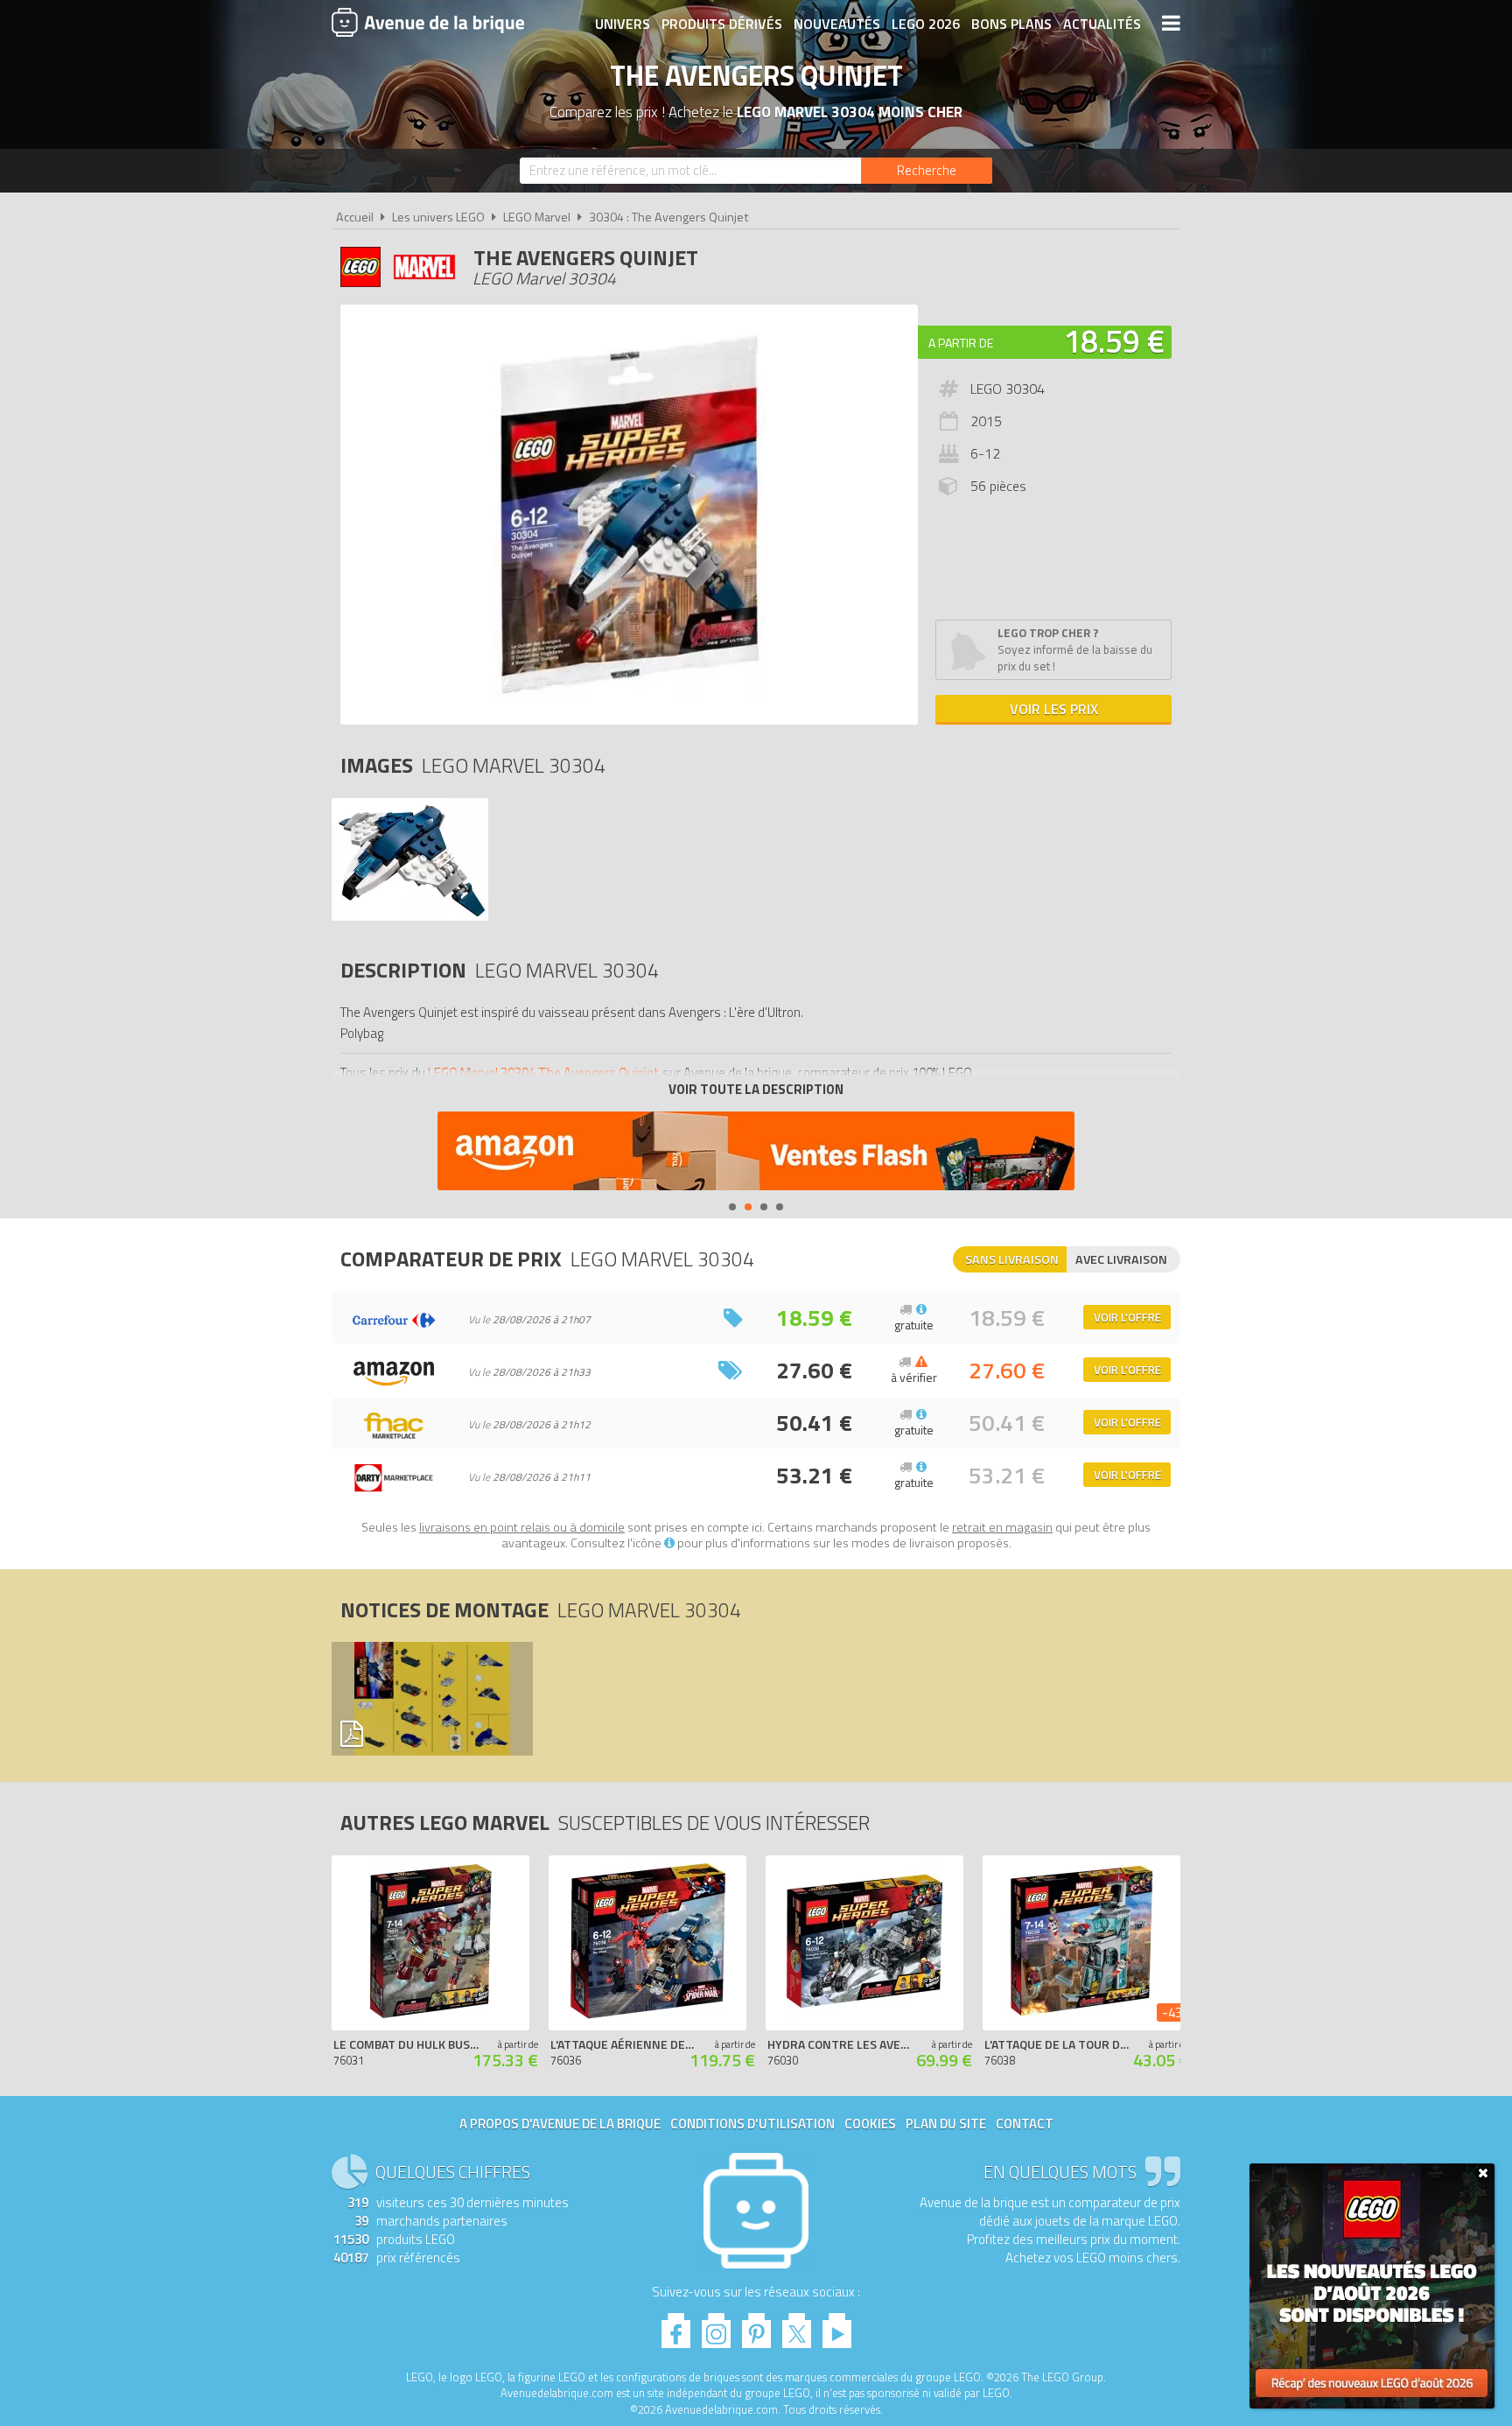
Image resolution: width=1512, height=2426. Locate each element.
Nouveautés (837, 24)
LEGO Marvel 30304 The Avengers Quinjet (544, 1073)
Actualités (1102, 24)
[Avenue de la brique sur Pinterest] (756, 2326)
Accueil (355, 217)
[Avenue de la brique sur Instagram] (716, 2326)
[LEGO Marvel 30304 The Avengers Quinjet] (410, 916)
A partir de (961, 343)
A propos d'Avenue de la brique (560, 2124)
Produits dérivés (722, 24)
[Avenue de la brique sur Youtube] (837, 2326)
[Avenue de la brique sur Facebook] (676, 2326)
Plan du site (946, 2124)
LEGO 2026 (926, 24)
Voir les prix (1054, 709)
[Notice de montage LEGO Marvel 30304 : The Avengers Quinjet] (431, 1699)
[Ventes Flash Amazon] (756, 1153)
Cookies (870, 2124)
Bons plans (1011, 24)
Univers (623, 24)
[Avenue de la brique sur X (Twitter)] (797, 2326)
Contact (1025, 2124)
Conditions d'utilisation (752, 2124)
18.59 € (1114, 341)
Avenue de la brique (428, 22)
